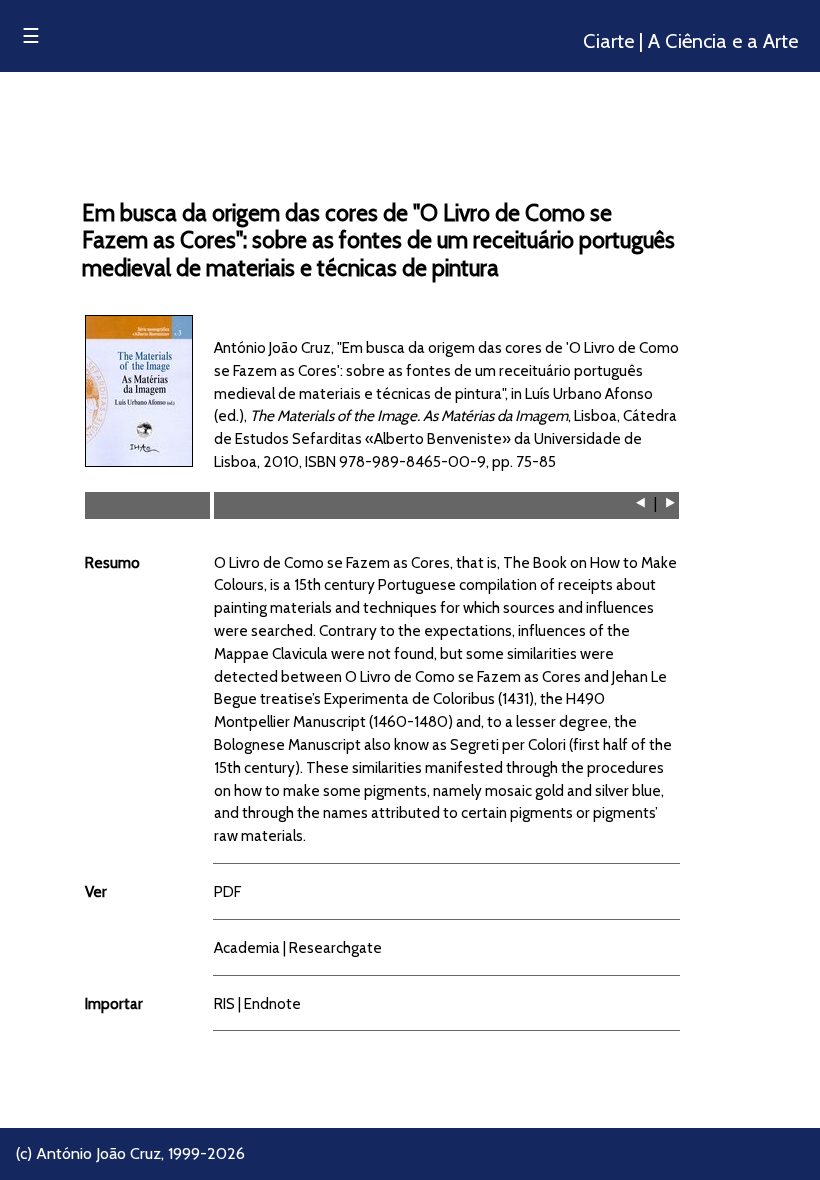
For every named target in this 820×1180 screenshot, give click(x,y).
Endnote (272, 1003)
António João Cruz (98, 1153)
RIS (224, 1003)
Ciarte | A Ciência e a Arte (690, 41)
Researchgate (335, 947)
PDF (227, 891)
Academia (247, 947)
